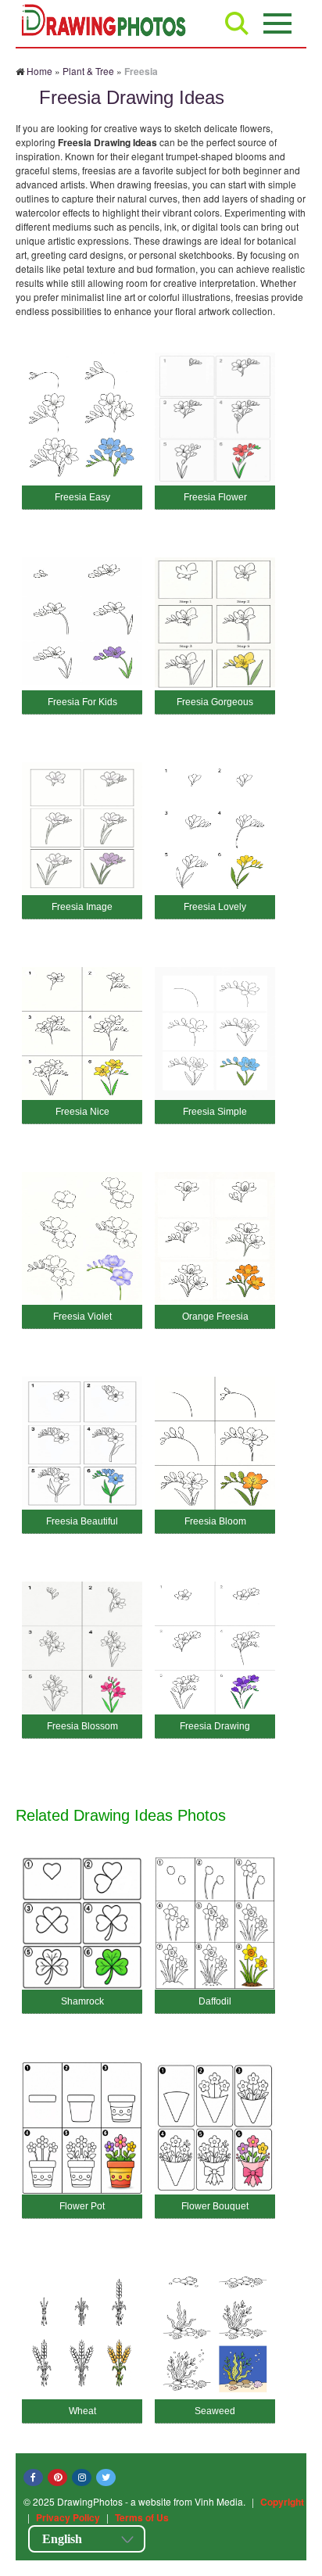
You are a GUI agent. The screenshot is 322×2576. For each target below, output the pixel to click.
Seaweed (215, 2411)
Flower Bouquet (215, 2206)
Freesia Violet (82, 1317)
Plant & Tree (88, 71)
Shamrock (82, 2001)
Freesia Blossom (82, 1726)
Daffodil (215, 2001)
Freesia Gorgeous (215, 702)
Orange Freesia (215, 1317)
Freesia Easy (82, 497)
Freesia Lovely (215, 907)
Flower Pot (82, 2206)
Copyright (282, 2502)
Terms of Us (142, 2517)
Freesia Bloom (215, 1521)
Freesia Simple (215, 1112)
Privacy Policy (68, 2517)
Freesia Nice (82, 1112)
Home (39, 71)
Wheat (82, 2411)
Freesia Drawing (215, 1726)
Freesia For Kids (82, 702)
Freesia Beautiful (82, 1521)
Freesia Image (82, 907)
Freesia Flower (215, 497)
